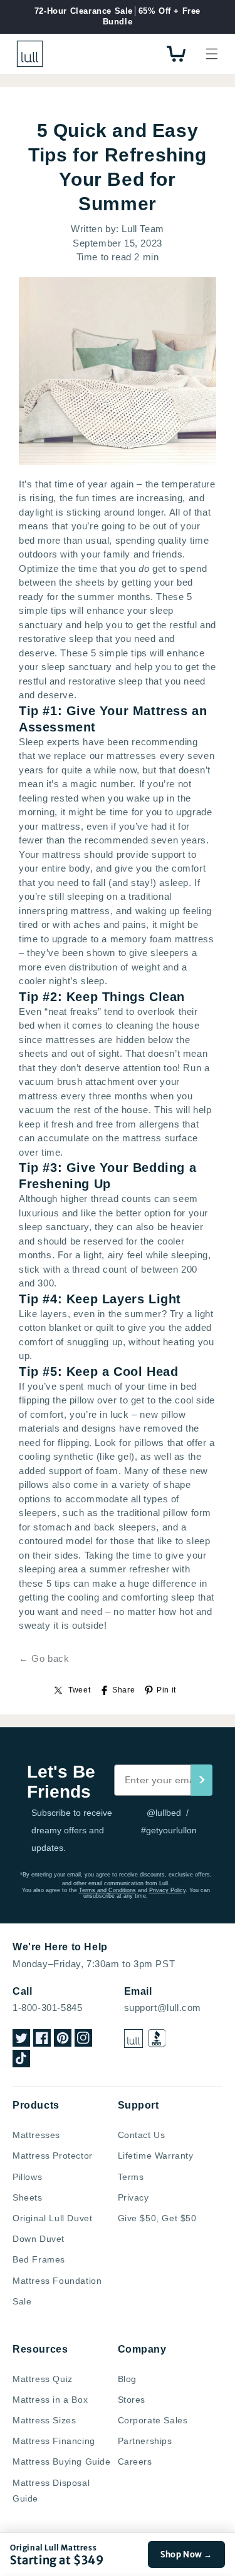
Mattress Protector (53, 2156)
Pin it (166, 1690)
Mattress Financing (54, 2441)
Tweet (79, 1690)
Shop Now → (186, 2554)
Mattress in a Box (50, 2400)
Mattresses (36, 2135)
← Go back (44, 1658)
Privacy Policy (167, 1890)
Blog (127, 2379)
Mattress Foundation (57, 2281)
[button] (212, 54)
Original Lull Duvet (52, 2218)
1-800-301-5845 (47, 2008)
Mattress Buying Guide (62, 2461)
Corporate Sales (153, 2420)
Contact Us (142, 2135)
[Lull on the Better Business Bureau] (157, 2038)
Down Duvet (39, 2239)
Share (123, 1690)
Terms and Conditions (107, 1890)
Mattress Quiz (43, 2379)
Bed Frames (39, 2259)
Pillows (27, 2177)
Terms (131, 2177)
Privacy (133, 2197)
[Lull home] (133, 2039)
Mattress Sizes (44, 2420)
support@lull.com (163, 2008)
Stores (132, 2400)
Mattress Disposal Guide (51, 2491)
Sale (22, 2301)
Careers (135, 2461)
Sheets (28, 2197)
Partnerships (145, 2441)
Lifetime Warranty (156, 2156)
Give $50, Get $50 (157, 2218)
